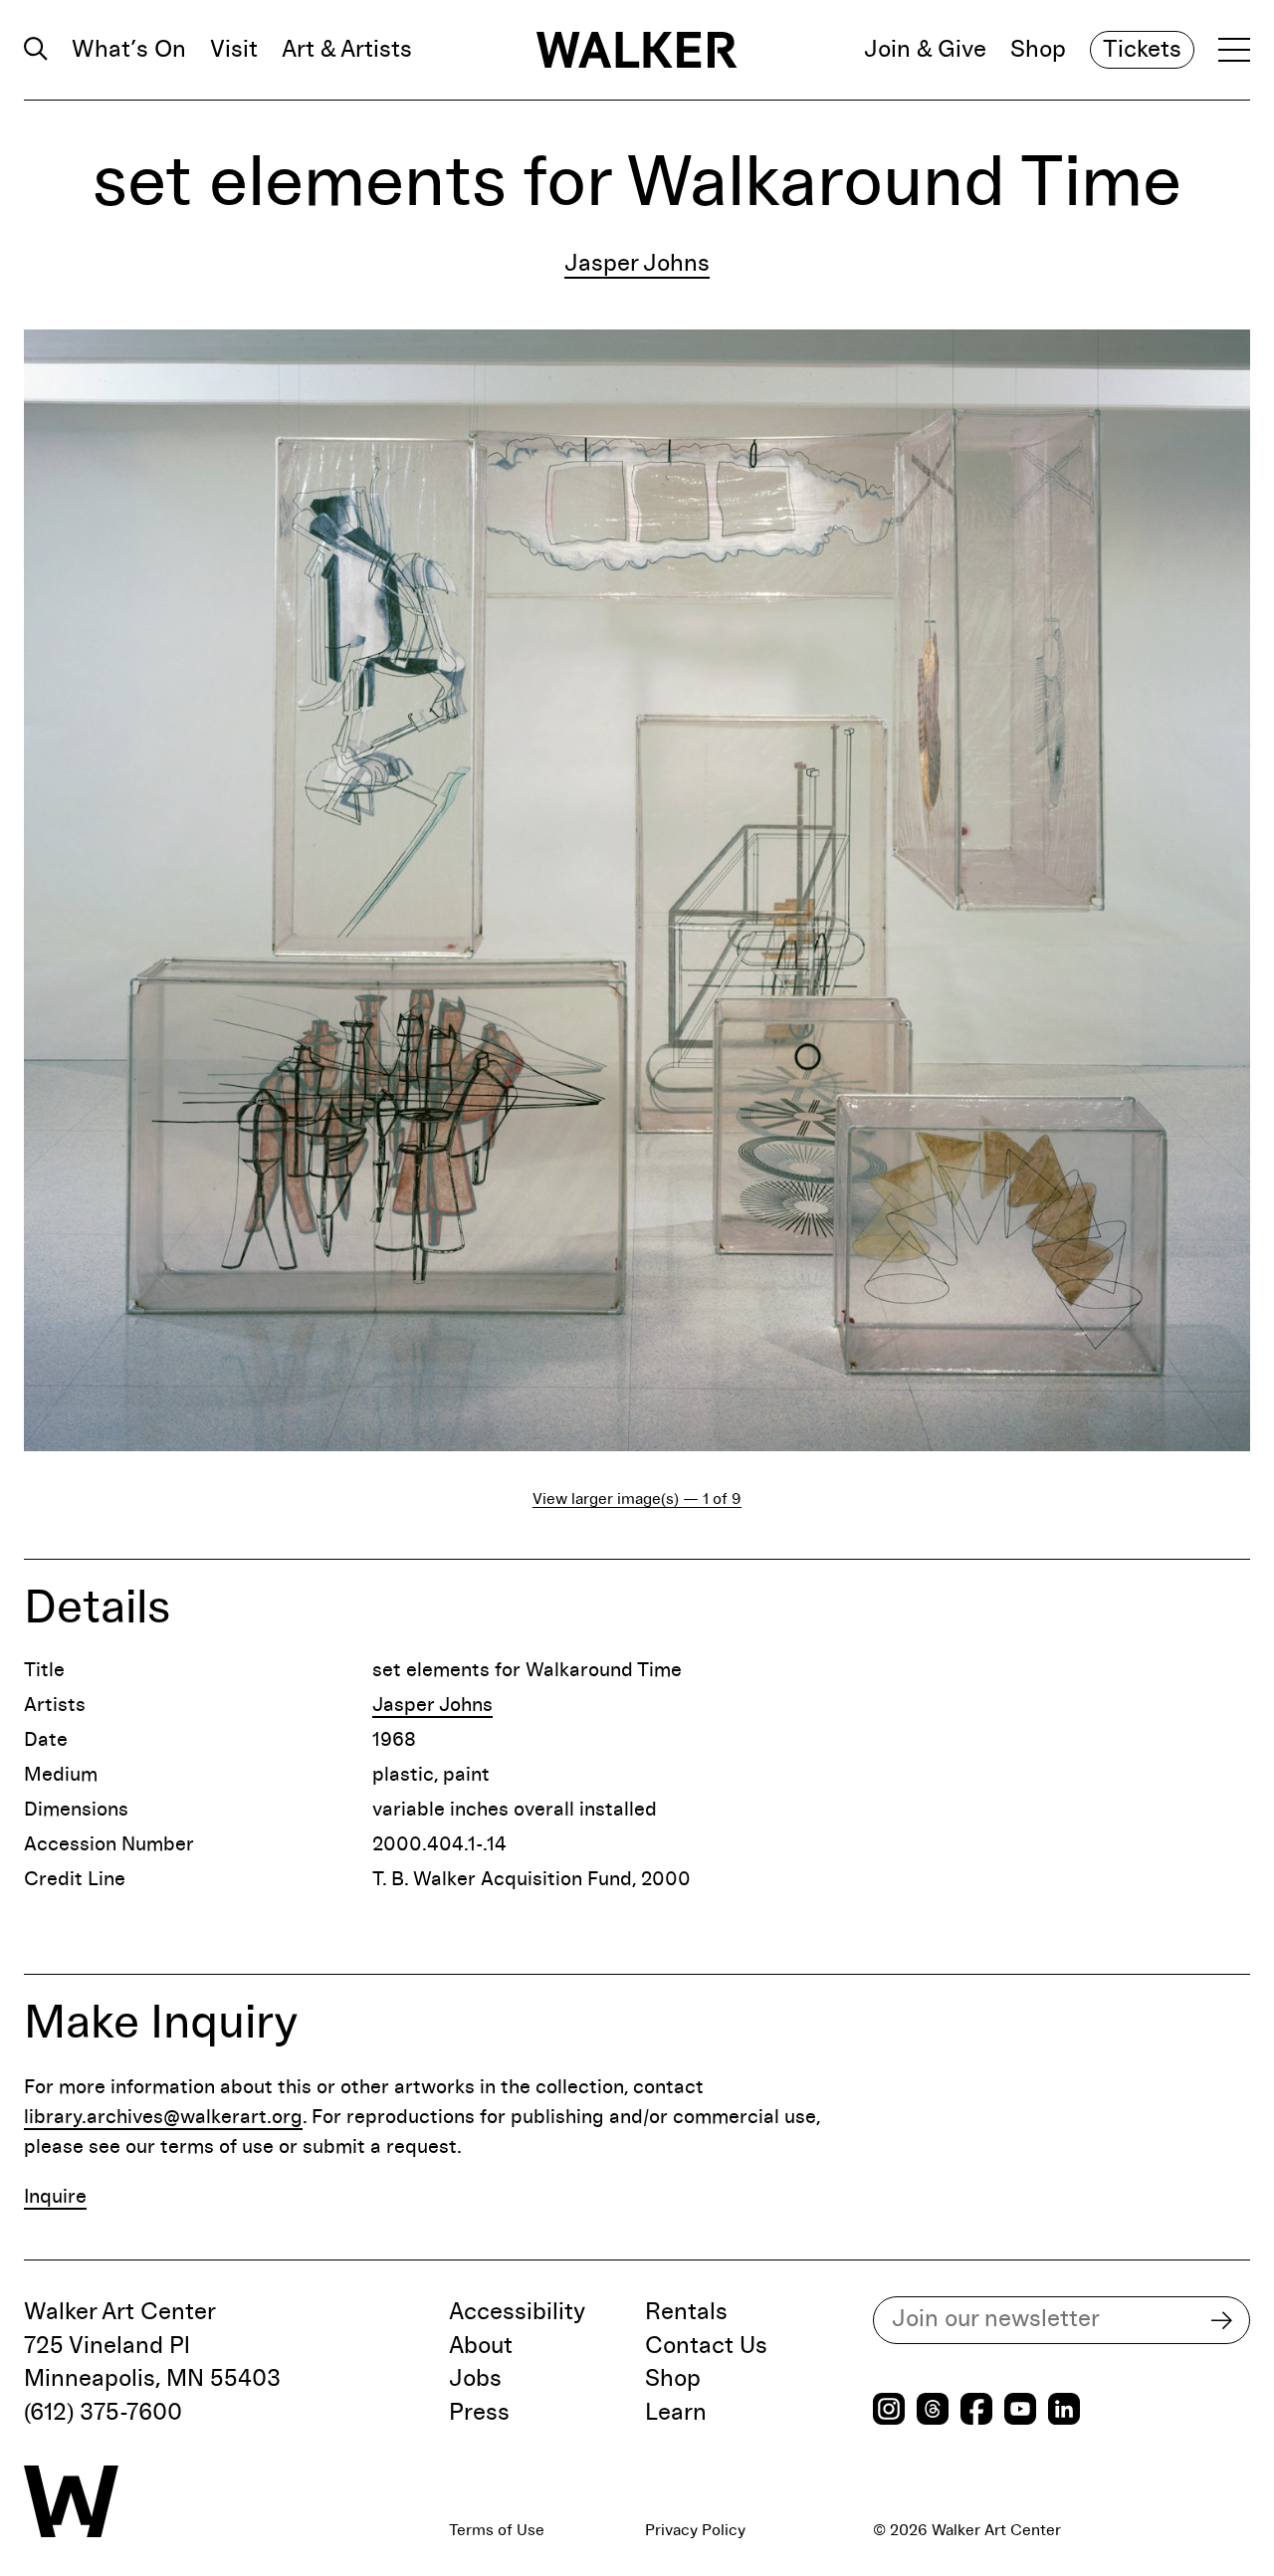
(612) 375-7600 (103, 2413)
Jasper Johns (637, 264)
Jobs (475, 2379)
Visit (234, 50)
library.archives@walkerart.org (163, 2117)
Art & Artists (347, 50)
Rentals (686, 2312)
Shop (1038, 50)
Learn (676, 2413)
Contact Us (706, 2346)
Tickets (1142, 50)
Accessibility (517, 2312)
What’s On (129, 50)
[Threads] (933, 2411)
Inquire (55, 2197)
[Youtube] (1020, 2411)
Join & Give (925, 50)
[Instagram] (889, 2411)
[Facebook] (976, 2411)
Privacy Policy (695, 2530)
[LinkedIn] (1064, 2411)
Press (479, 2413)
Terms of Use (497, 2530)
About (481, 2346)
